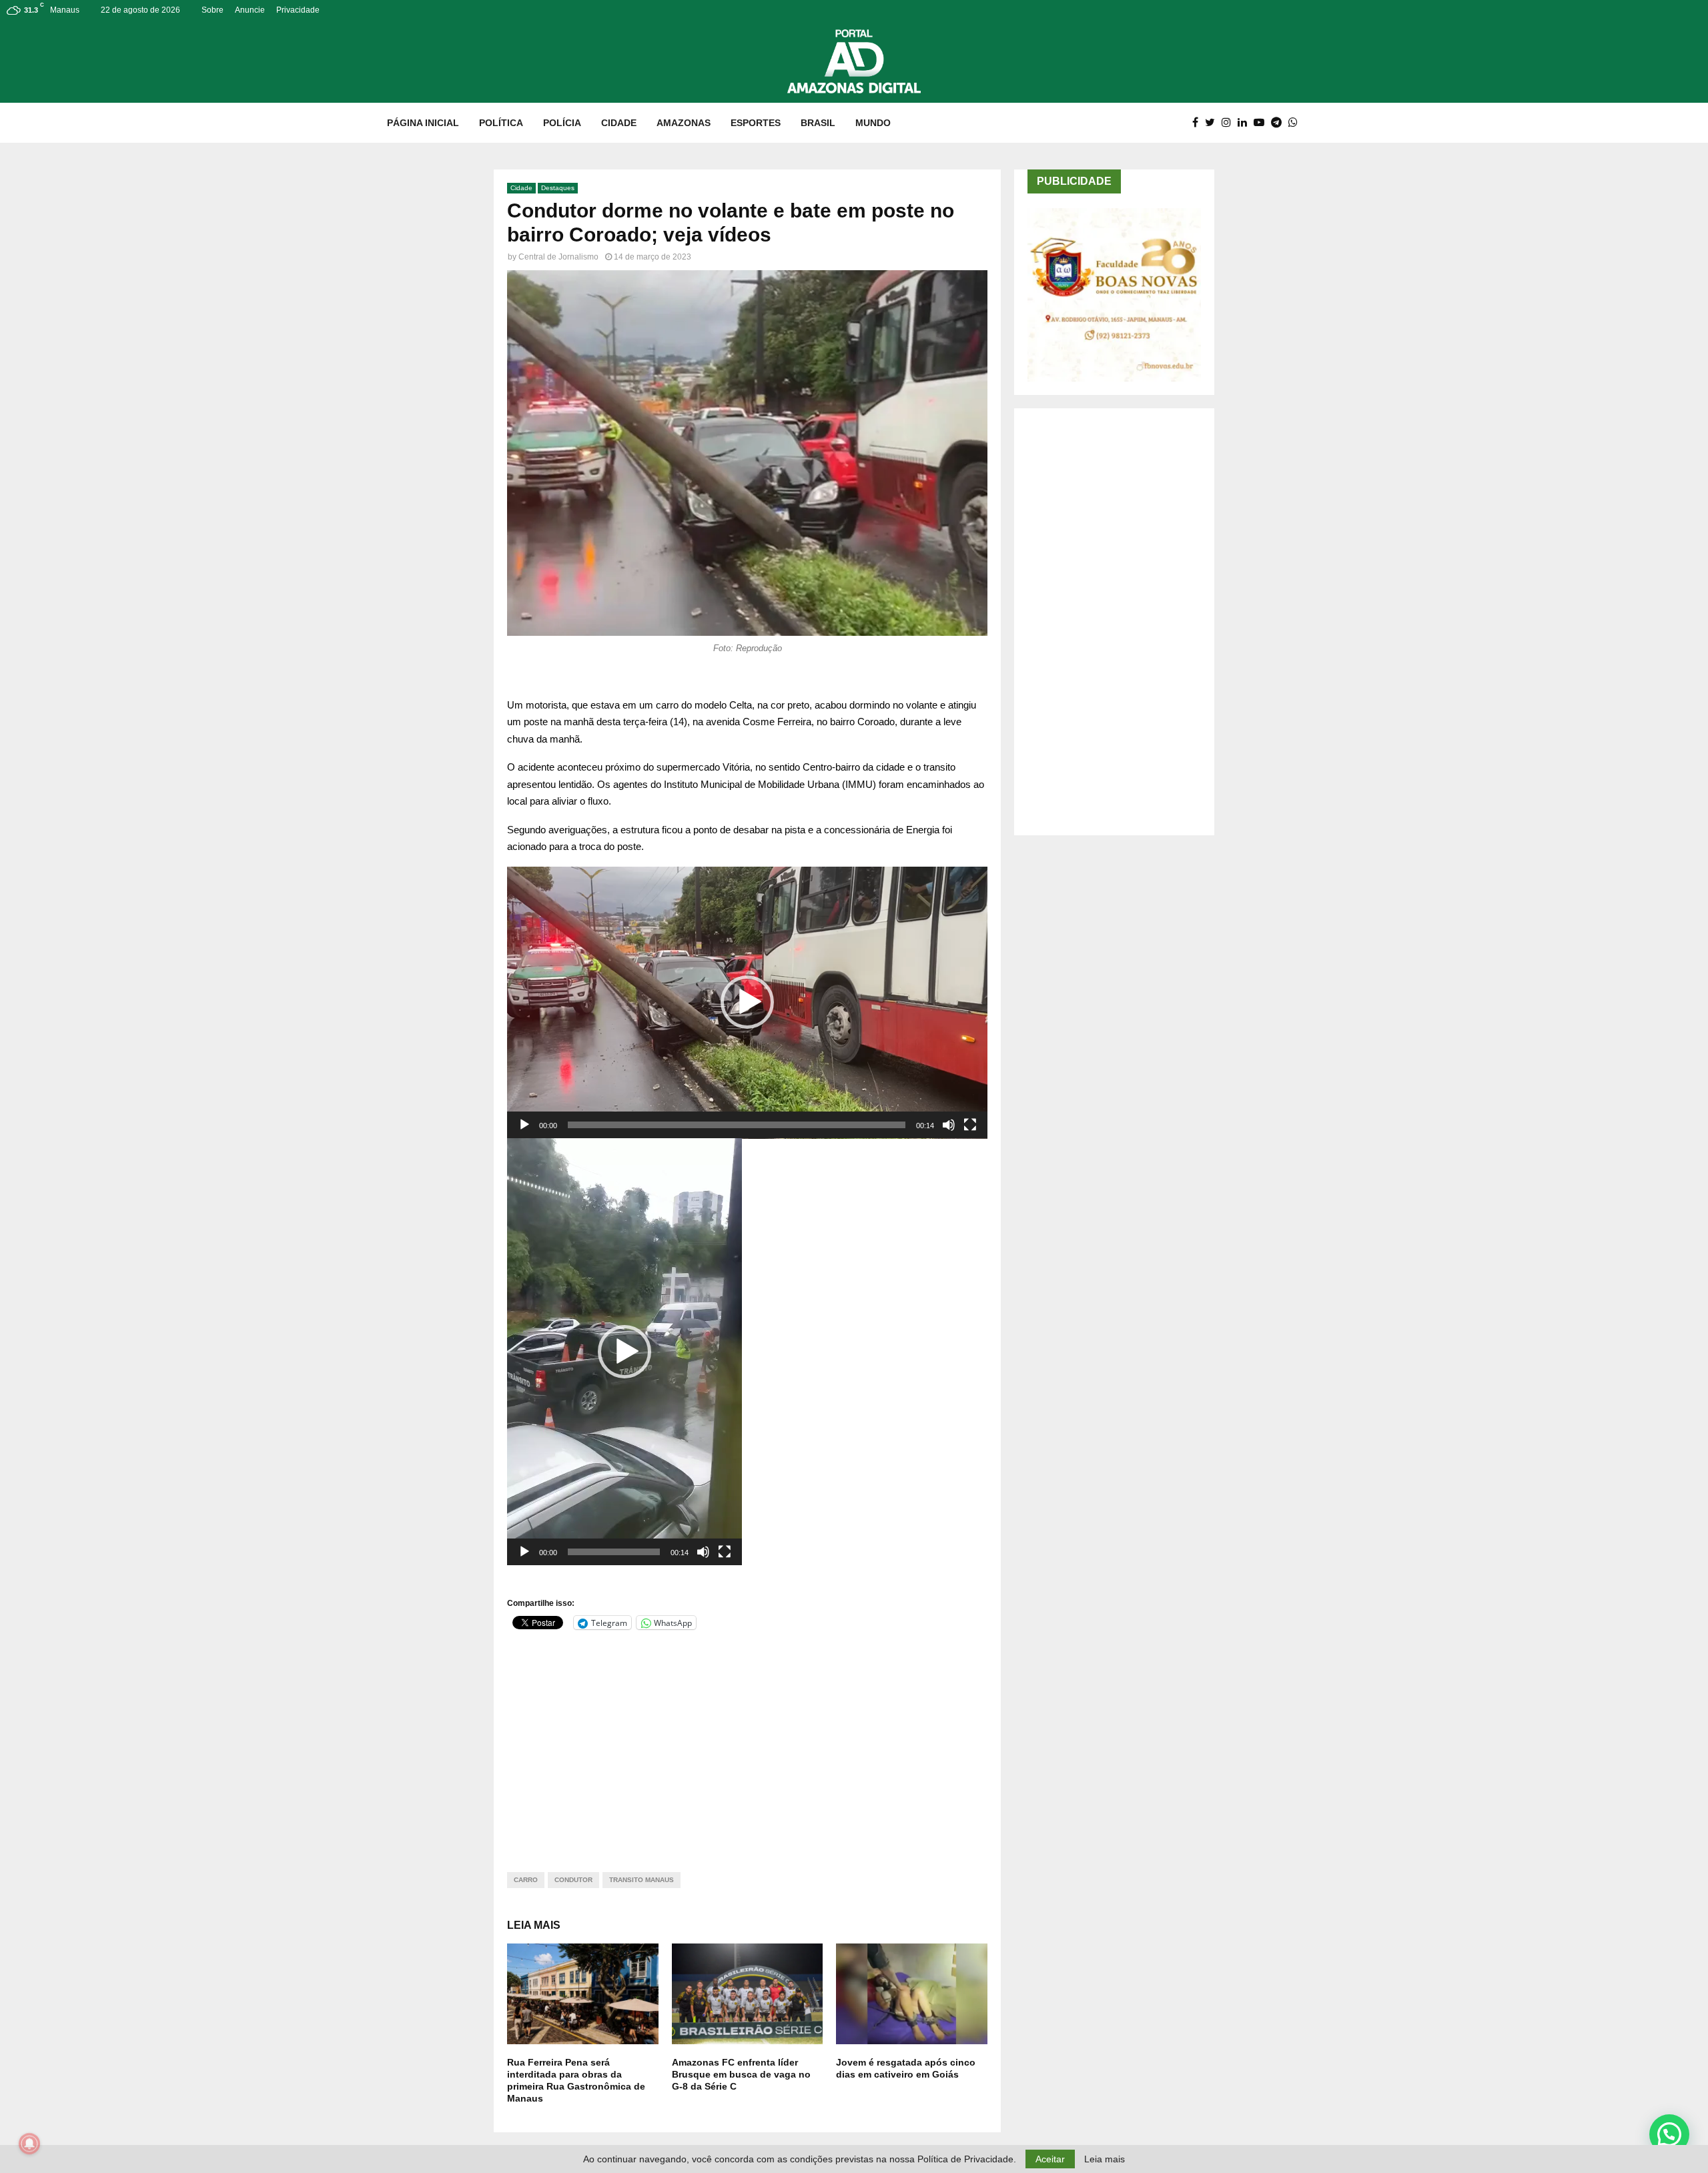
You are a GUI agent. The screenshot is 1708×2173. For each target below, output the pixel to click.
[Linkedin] (1246, 123)
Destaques (558, 188)
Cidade (619, 123)
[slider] (737, 1125)
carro (526, 1880)
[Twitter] (1213, 123)
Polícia (562, 123)
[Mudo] (949, 1125)
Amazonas (684, 123)
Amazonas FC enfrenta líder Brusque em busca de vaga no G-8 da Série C (741, 2074)
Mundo (873, 123)
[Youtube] (1262, 123)
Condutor (573, 1880)
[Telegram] (1280, 123)
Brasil (818, 123)
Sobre (212, 10)
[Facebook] (1199, 123)
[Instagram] (1230, 123)
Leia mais (1105, 2159)
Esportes (756, 123)
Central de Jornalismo (558, 257)
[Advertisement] (747, 1743)
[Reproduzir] (524, 1125)
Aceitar (1050, 2159)
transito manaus (642, 1880)
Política (501, 123)
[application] (747, 1003)
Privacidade (298, 10)
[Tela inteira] (970, 1125)
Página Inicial (423, 123)
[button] (747, 1002)
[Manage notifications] (29, 2144)
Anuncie (250, 10)
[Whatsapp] (1296, 123)
